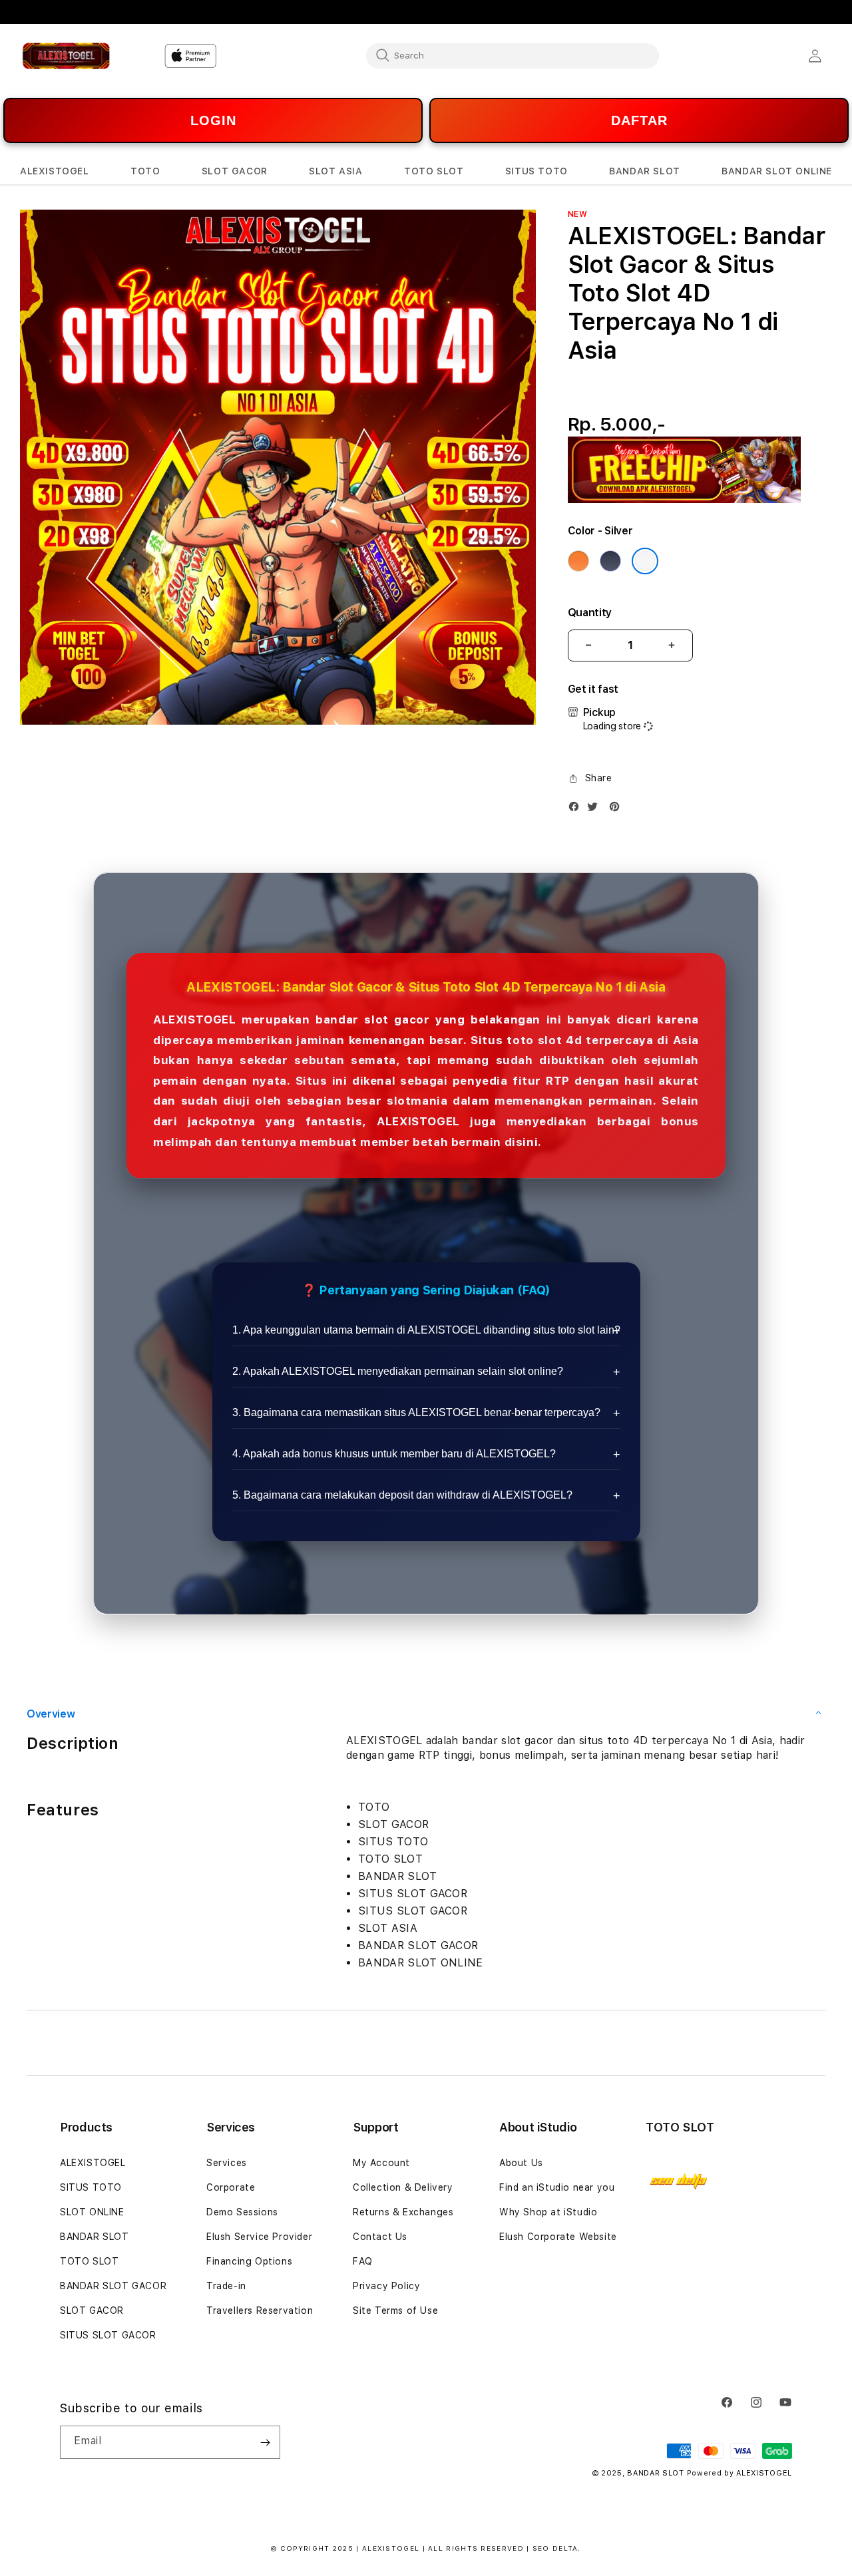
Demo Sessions (242, 2212)
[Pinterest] (618, 810)
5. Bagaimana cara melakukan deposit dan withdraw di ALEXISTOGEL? (402, 1495)
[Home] (66, 56)
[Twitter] (596, 810)
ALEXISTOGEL (93, 2163)
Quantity (590, 613)
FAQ (363, 2261)
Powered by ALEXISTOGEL (740, 2473)
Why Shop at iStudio (548, 2212)
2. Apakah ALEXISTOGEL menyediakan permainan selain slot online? (398, 1371)
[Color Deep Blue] (610, 561)
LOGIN (213, 120)
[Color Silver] (645, 561)
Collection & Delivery (403, 2187)
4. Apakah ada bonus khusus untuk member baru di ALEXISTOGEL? (394, 1454)
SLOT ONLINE (92, 2212)
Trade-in (226, 2286)
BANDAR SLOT (95, 2237)
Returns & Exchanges (403, 2212)
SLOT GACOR (92, 2310)
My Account (381, 2163)
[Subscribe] (265, 2442)
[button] (55, 171)
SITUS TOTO (91, 2187)
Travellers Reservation (260, 2310)
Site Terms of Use (395, 2310)
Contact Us (380, 2237)
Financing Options (249, 2261)
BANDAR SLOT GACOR (113, 2286)
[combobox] (513, 55)
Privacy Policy (386, 2286)
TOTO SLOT (89, 2261)
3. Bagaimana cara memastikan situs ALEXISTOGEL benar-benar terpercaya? (416, 1412)
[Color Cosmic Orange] (578, 561)
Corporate (231, 2187)
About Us (521, 2163)
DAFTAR (639, 120)
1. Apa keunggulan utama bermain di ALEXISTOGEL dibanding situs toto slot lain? (426, 1330)
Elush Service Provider (259, 2237)
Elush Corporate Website (558, 2237)
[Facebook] (577, 810)
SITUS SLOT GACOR (108, 2335)
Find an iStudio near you (557, 2187)
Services (227, 2163)
